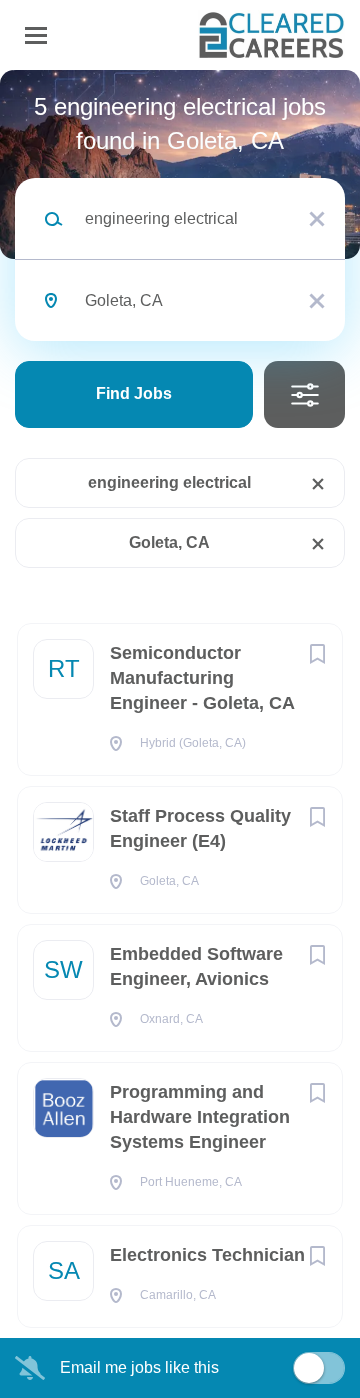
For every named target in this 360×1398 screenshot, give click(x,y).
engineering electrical (169, 482)
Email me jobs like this (139, 1367)
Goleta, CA (169, 542)
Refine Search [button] (304, 394)
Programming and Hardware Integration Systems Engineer (200, 1117)
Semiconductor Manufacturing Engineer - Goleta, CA (202, 678)
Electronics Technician (207, 1255)
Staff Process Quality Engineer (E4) (200, 828)
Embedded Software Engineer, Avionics (196, 966)
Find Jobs (134, 393)
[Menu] (36, 35)
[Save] (317, 654)
